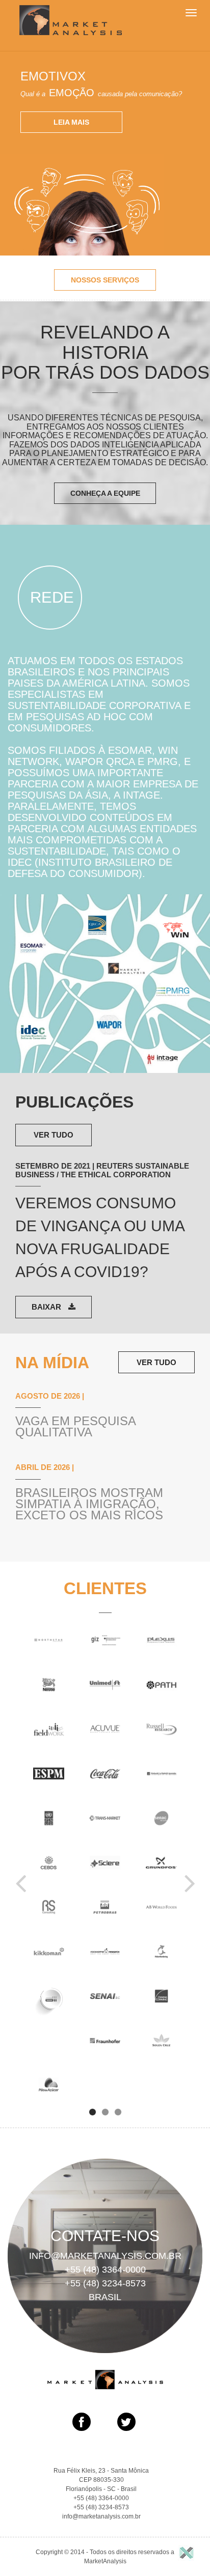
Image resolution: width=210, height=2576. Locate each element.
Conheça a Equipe (105, 493)
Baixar (47, 1307)
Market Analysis (71, 20)
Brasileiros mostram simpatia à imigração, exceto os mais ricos (89, 1504)
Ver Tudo (54, 1135)
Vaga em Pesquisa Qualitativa (75, 1427)
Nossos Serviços (105, 280)
